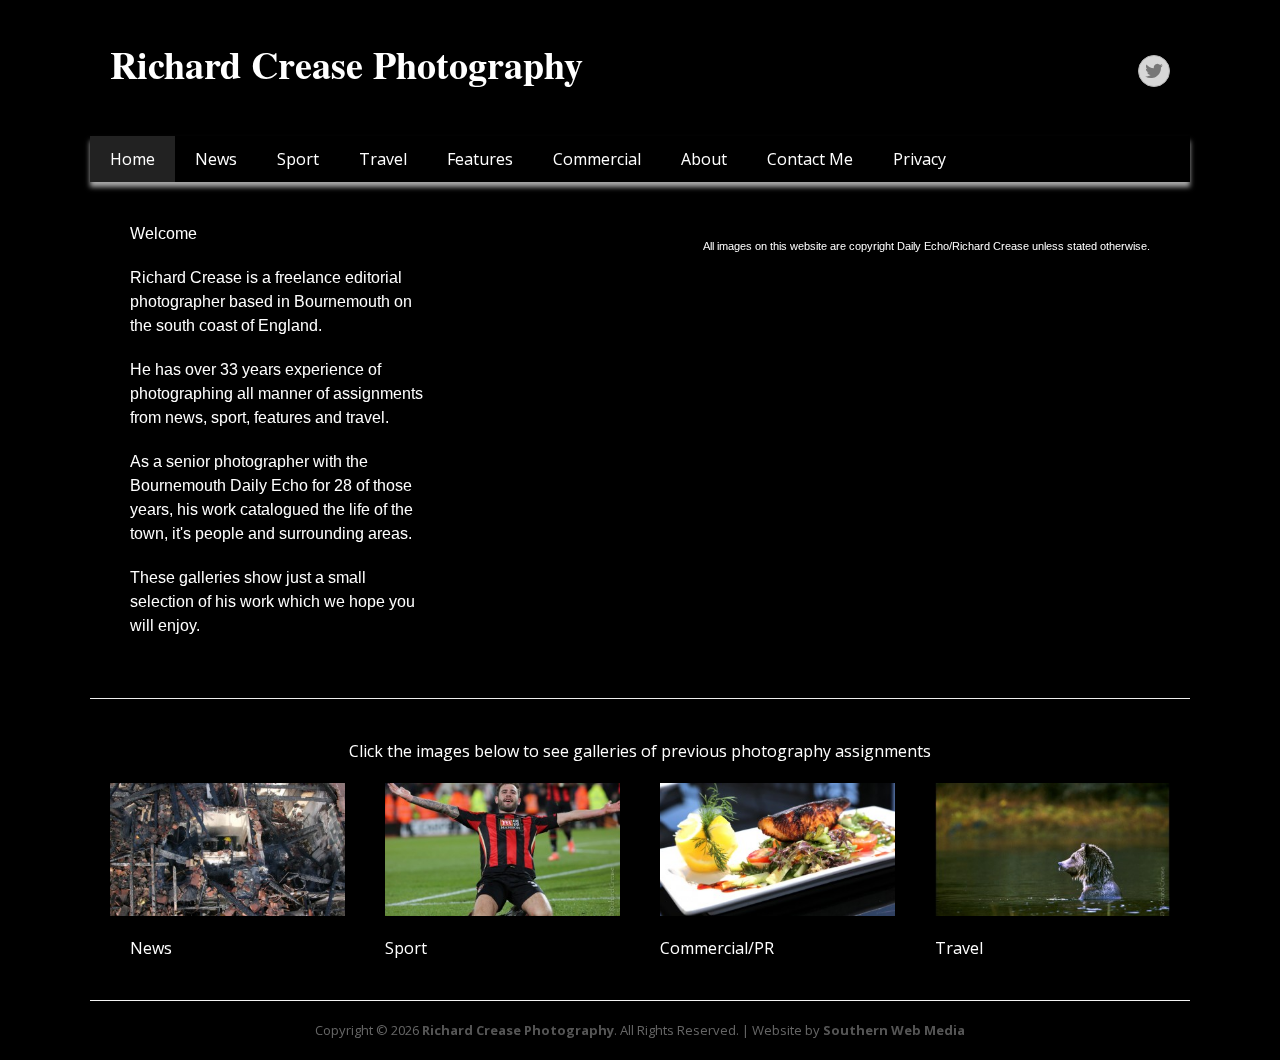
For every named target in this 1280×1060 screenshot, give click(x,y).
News (216, 159)
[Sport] (502, 849)
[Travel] (1052, 849)
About (704, 159)
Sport (298, 159)
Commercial (597, 159)
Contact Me (810, 159)
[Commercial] (777, 849)
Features (480, 159)
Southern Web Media (894, 1030)
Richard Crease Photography (346, 64)
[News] (227, 849)
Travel (383, 159)
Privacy (919, 159)
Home (132, 159)
